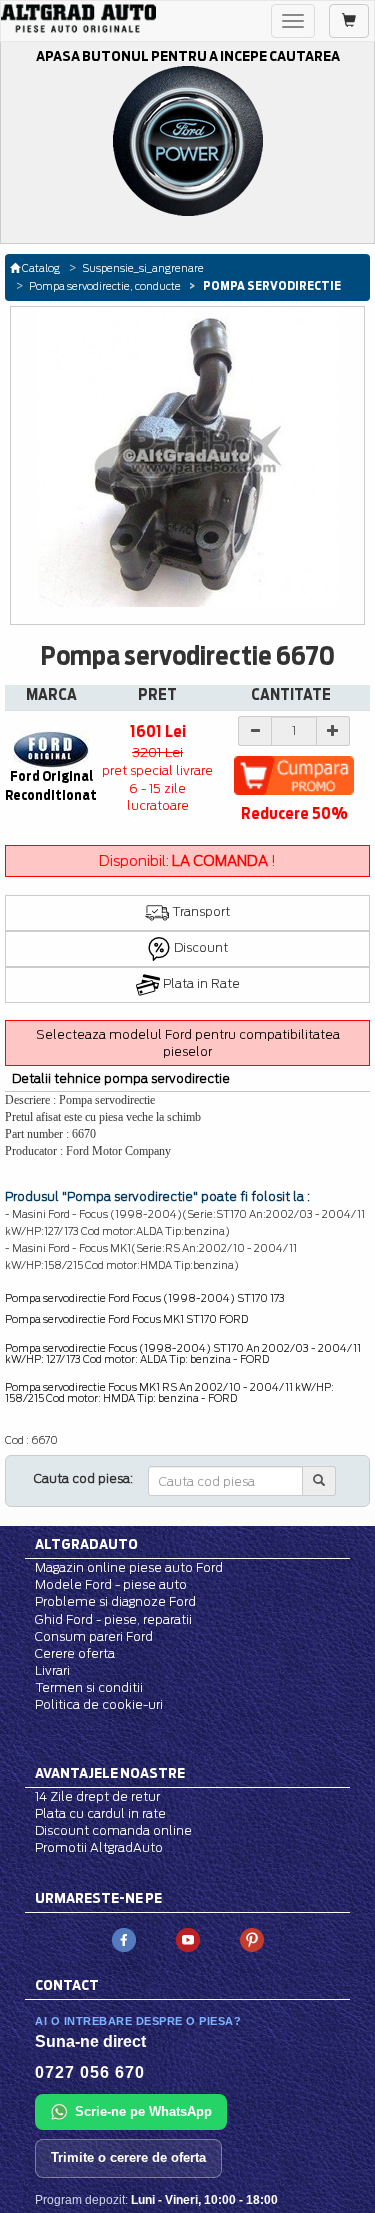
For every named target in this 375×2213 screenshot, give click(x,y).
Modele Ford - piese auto (111, 1584)
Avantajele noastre (110, 1773)
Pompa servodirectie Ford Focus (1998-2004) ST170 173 (145, 1298)
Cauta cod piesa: (83, 1478)
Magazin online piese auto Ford (129, 1567)
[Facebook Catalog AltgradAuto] (124, 1939)
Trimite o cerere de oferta (128, 2157)
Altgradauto (86, 1544)
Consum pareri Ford (94, 1636)
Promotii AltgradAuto (99, 1847)
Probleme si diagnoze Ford (115, 1601)
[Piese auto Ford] (78, 18)
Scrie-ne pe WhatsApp (143, 2111)
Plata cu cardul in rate (100, 1813)
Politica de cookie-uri (99, 1704)
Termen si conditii (89, 1687)
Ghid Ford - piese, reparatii (113, 1619)
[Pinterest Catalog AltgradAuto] (252, 1939)
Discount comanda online (113, 1830)
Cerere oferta (75, 1653)
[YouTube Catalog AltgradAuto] (188, 1939)
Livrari (52, 1670)
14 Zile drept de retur (97, 1796)
